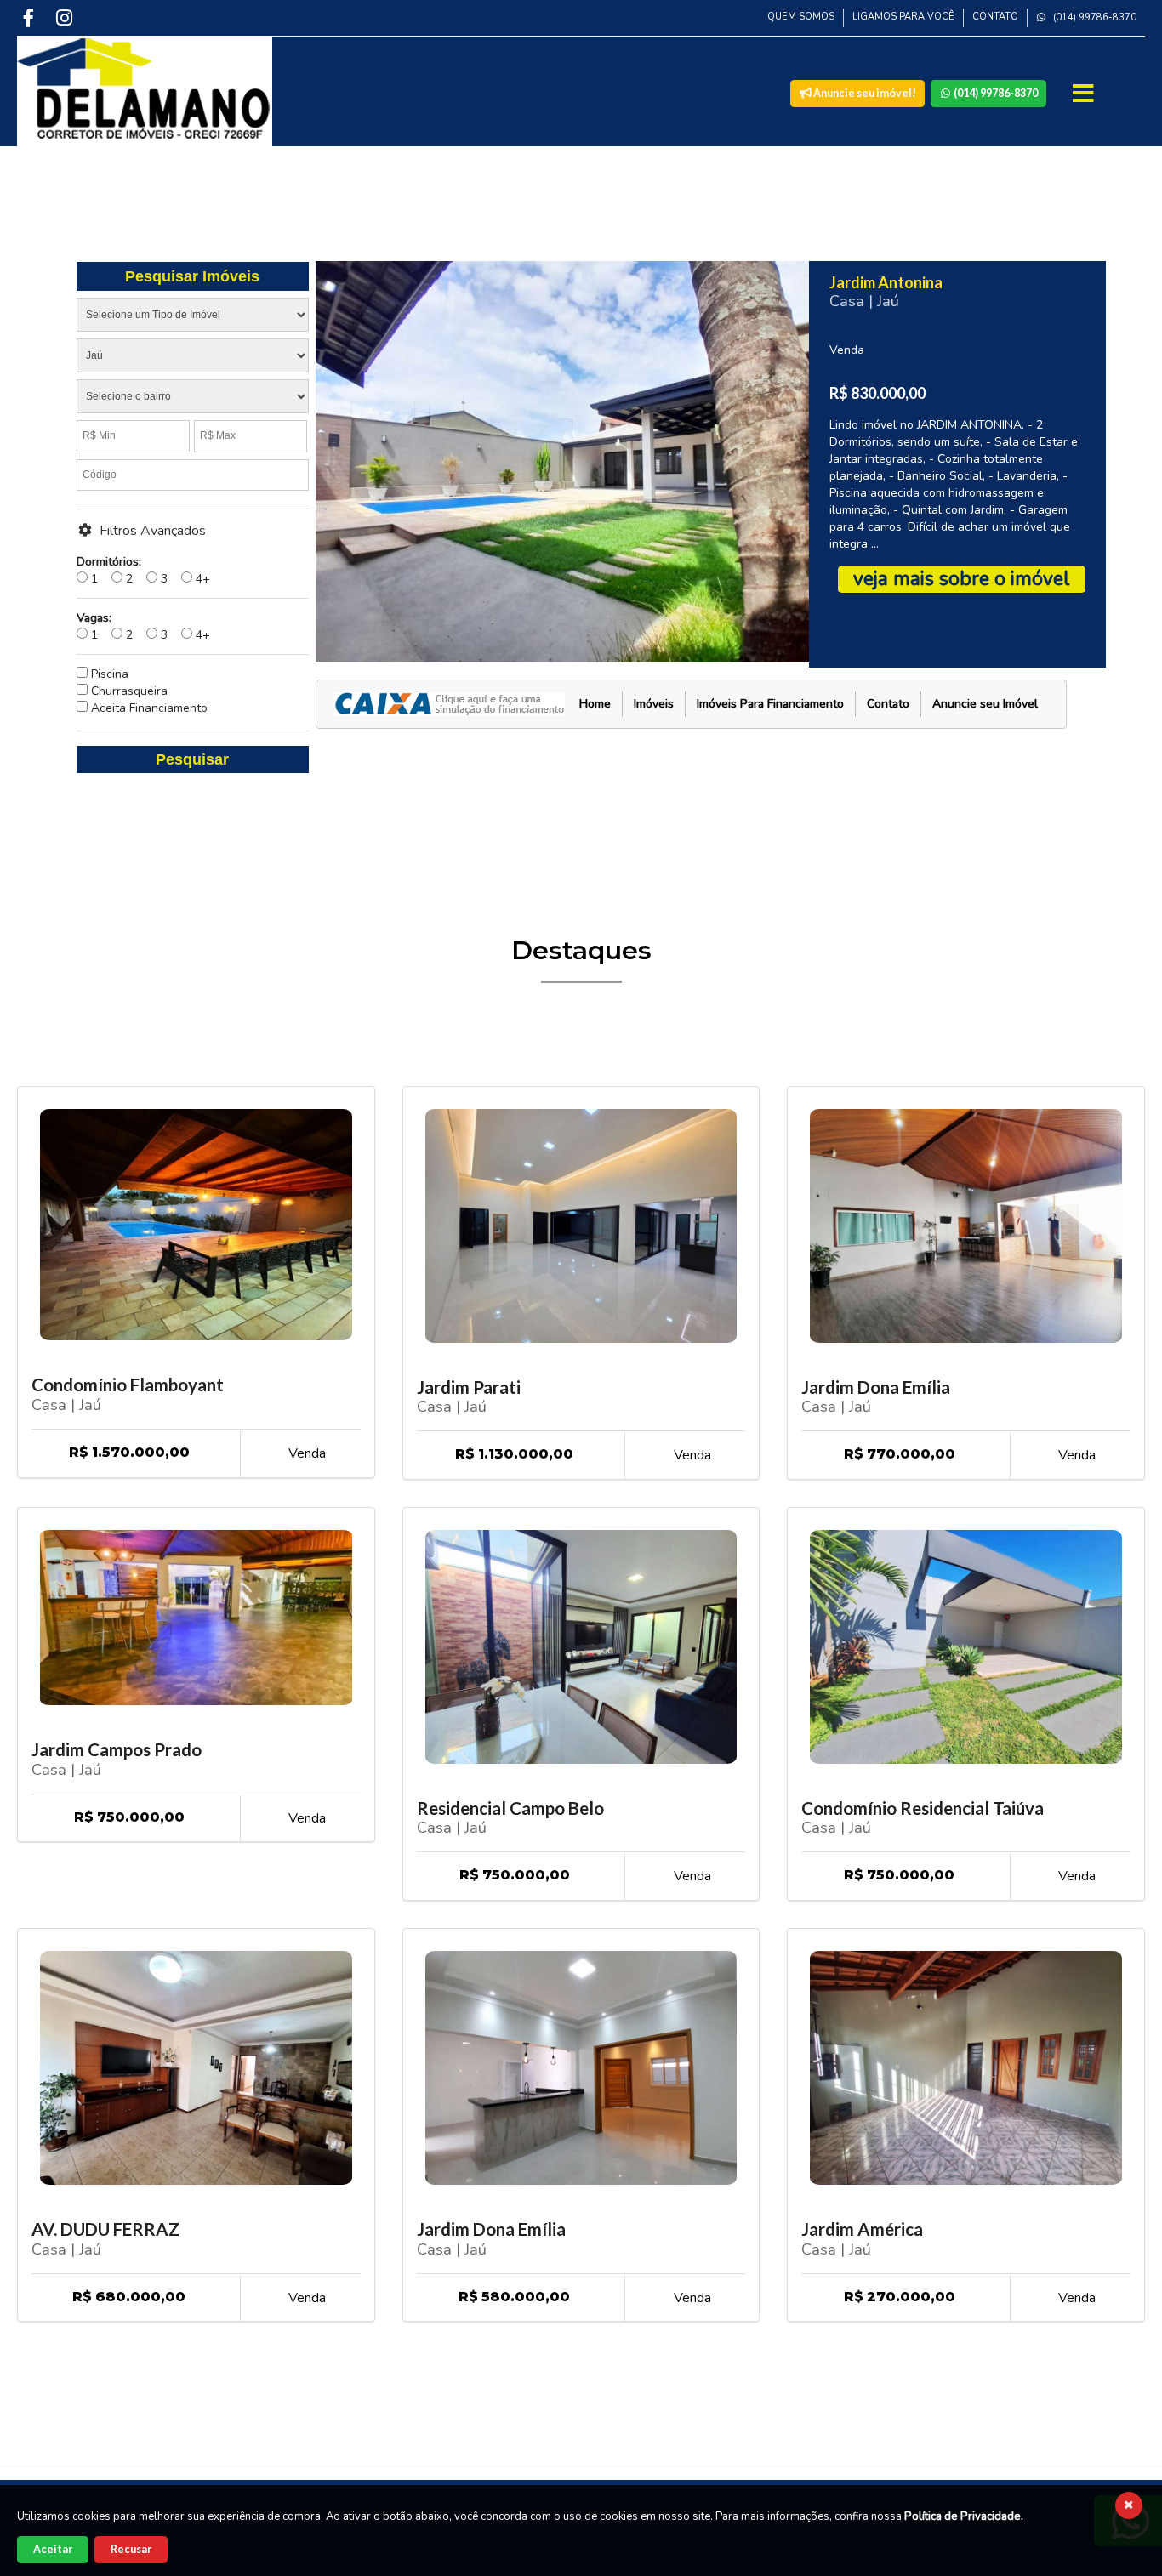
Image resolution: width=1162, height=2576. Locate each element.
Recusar (131, 2549)
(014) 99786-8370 (1094, 17)
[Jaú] (192, 359)
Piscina (108, 674)
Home (595, 704)
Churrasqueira (128, 691)
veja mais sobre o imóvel (962, 579)
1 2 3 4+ (143, 570)
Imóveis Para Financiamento (770, 704)
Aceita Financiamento (148, 708)
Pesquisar (192, 759)
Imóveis (654, 704)
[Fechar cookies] (1129, 2505)
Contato (995, 17)
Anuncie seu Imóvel (985, 704)
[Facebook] (30, 17)
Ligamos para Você (903, 17)
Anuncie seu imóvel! (864, 93)
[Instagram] (66, 17)
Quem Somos (801, 17)
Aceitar (53, 2549)
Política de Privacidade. (964, 2516)
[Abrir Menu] (1085, 94)
